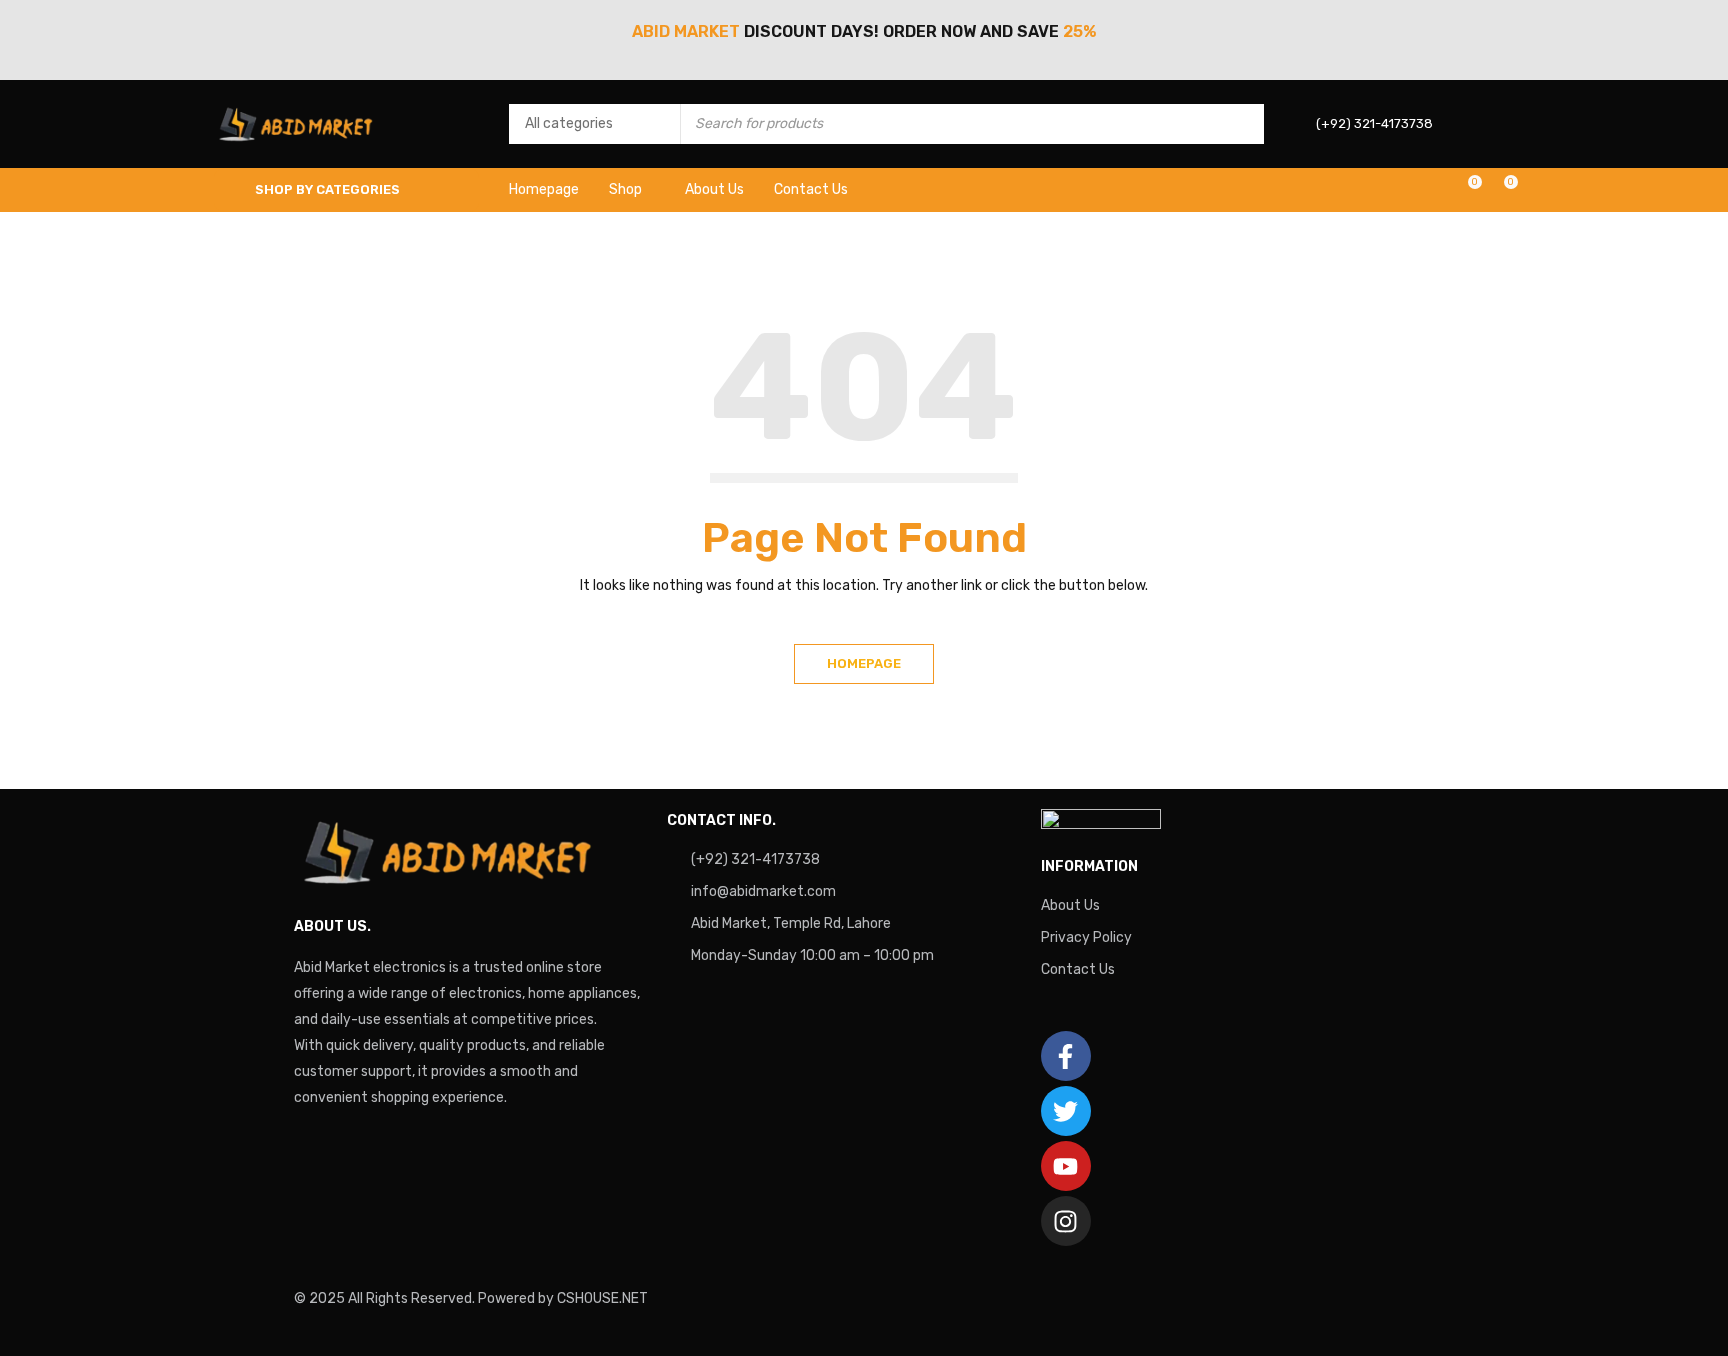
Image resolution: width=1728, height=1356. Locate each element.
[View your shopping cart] (1500, 189)
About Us (1070, 905)
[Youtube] (1066, 1166)
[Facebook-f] (1066, 1056)
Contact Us (1078, 969)
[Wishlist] (1464, 189)
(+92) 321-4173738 (755, 859)
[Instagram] (1066, 1221)
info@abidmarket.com (763, 891)
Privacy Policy (1086, 937)
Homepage (864, 663)
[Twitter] (1066, 1111)
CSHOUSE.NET (602, 1298)
